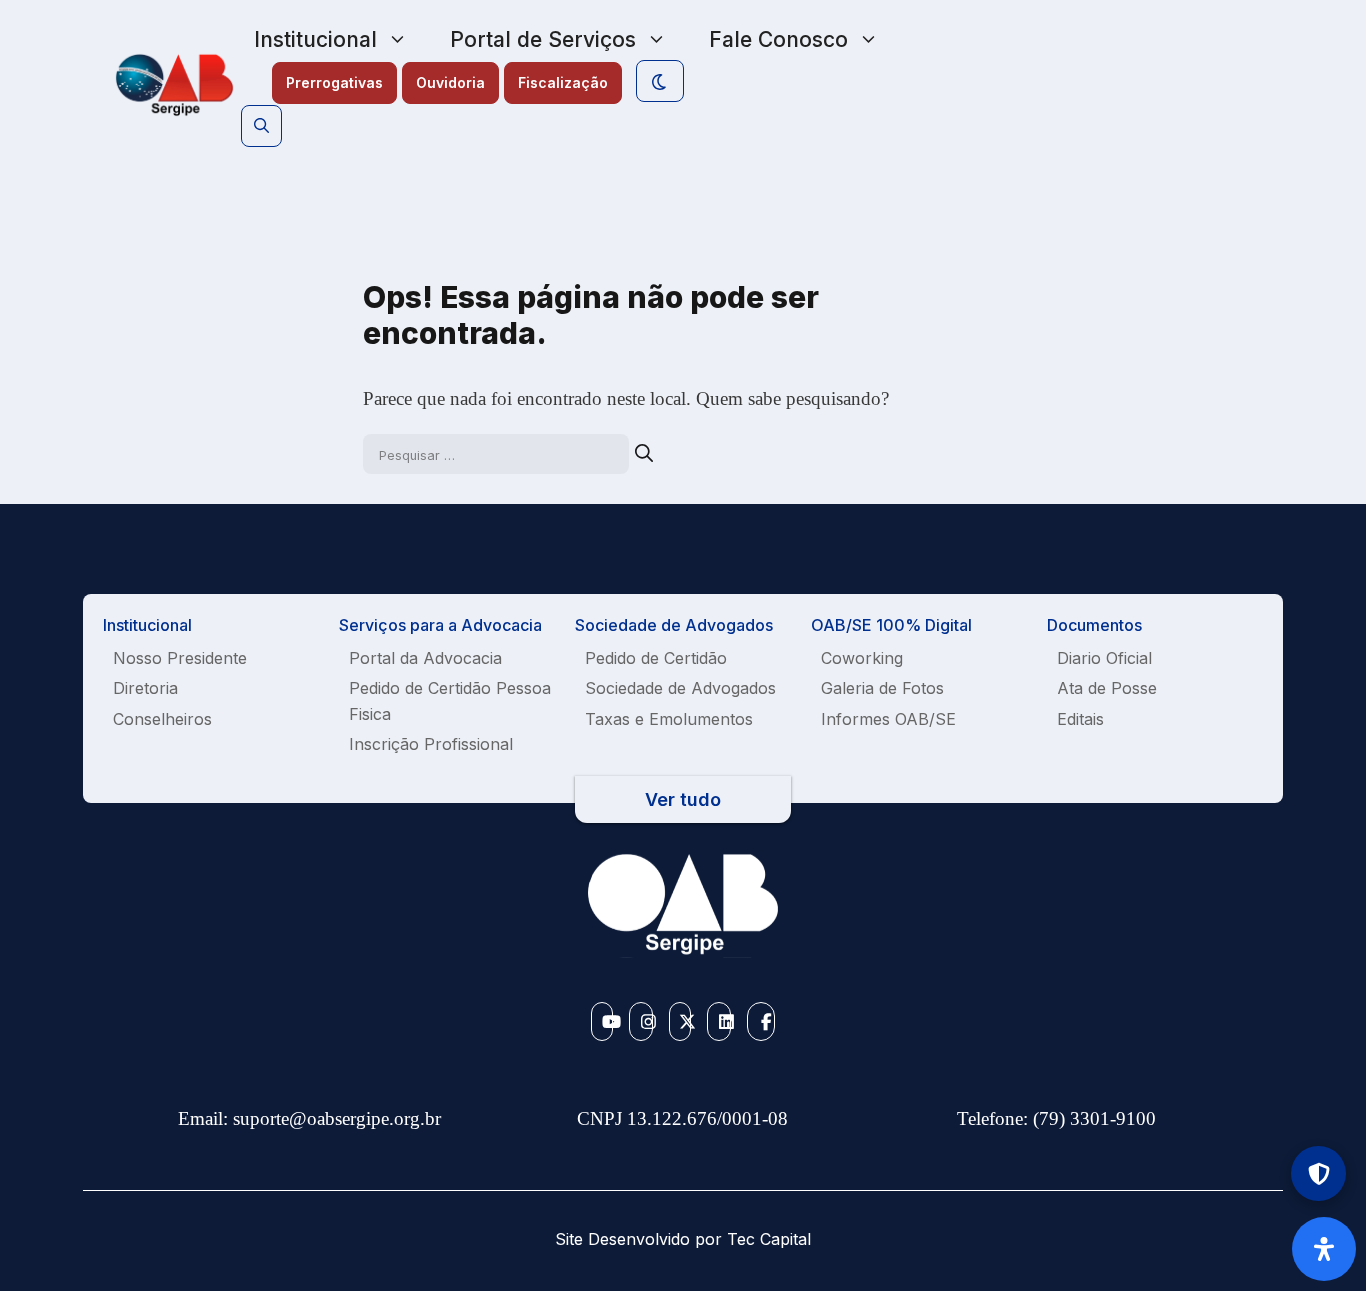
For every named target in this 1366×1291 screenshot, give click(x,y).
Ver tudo (683, 799)
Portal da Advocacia (425, 658)
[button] (261, 126)
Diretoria (145, 688)
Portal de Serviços (543, 39)
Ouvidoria (450, 82)
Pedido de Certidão (656, 658)
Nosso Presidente (180, 658)
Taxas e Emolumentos (669, 719)
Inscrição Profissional (431, 744)
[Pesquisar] (644, 453)
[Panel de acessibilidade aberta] (1324, 1249)
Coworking (862, 658)
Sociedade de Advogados (680, 688)
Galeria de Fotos (882, 688)
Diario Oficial (1104, 658)
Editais (1080, 719)
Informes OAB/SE (888, 719)
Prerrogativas (334, 82)
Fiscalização (563, 82)
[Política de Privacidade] (1318, 1173)
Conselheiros (162, 719)
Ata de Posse (1107, 688)
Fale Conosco (778, 39)
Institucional (315, 39)
